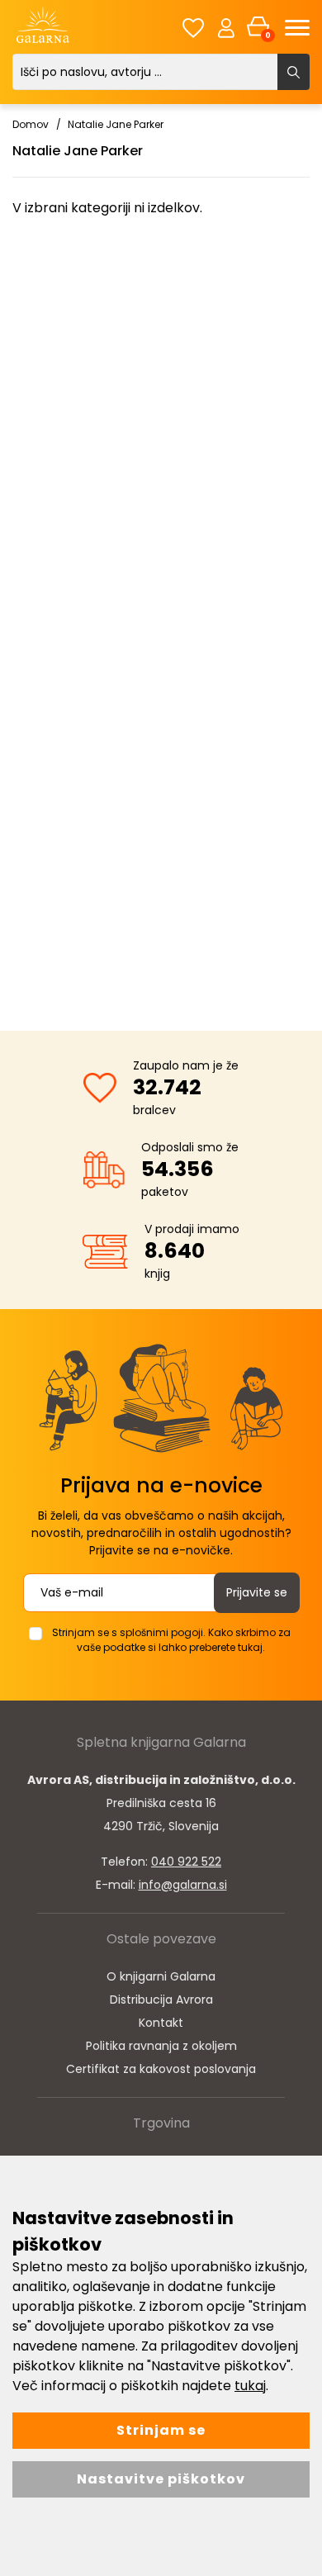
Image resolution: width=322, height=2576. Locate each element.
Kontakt (161, 2023)
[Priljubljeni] (193, 28)
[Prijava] (226, 27)
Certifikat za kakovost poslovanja (161, 2069)
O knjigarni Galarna (161, 1976)
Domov (31, 124)
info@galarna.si (183, 1885)
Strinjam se (161, 2430)
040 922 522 (186, 1862)
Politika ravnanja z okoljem (161, 2046)
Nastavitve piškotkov (161, 2479)
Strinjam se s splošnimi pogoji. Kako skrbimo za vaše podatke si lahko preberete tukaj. (171, 1640)
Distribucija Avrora (161, 2000)
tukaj (250, 2386)
